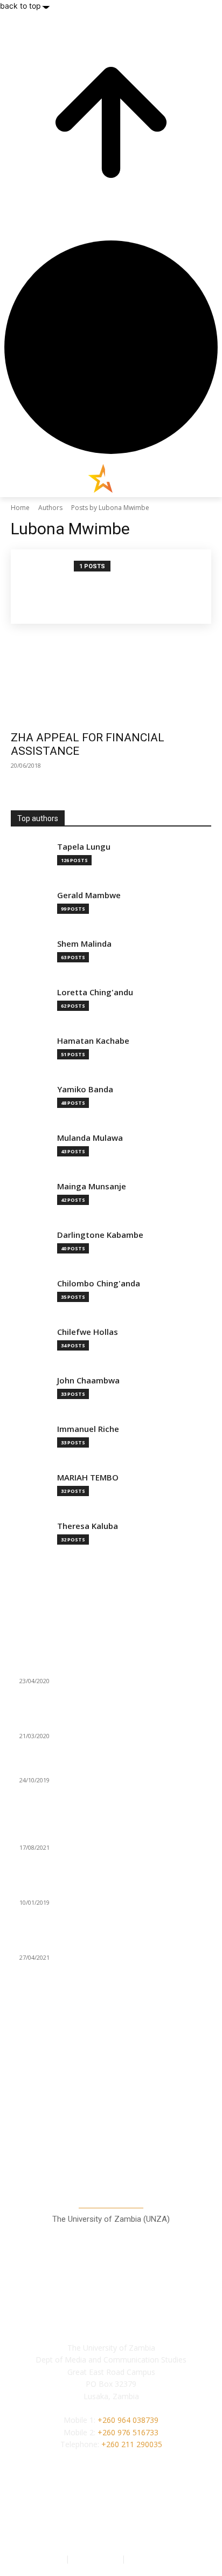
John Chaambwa (88, 1380)
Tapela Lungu (84, 847)
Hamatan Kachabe (93, 1041)
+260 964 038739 (128, 2420)
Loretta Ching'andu (95, 992)
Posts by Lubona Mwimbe (110, 508)
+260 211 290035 (132, 2444)
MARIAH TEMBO (88, 1478)
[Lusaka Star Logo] (111, 478)
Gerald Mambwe (89, 895)
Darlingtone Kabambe (100, 1235)
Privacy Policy (96, 2558)
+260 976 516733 (128, 2432)
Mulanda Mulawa (90, 1138)
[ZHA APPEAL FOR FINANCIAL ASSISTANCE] (111, 674)
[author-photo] (48, 587)
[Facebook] (87, 2517)
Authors (50, 508)
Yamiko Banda (85, 1089)
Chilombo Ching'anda (99, 1283)
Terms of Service (157, 2558)
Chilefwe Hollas (88, 1332)
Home (20, 508)
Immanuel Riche (88, 1429)
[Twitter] (135, 2517)
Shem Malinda (84, 944)
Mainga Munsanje (92, 1186)
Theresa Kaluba (88, 1526)
